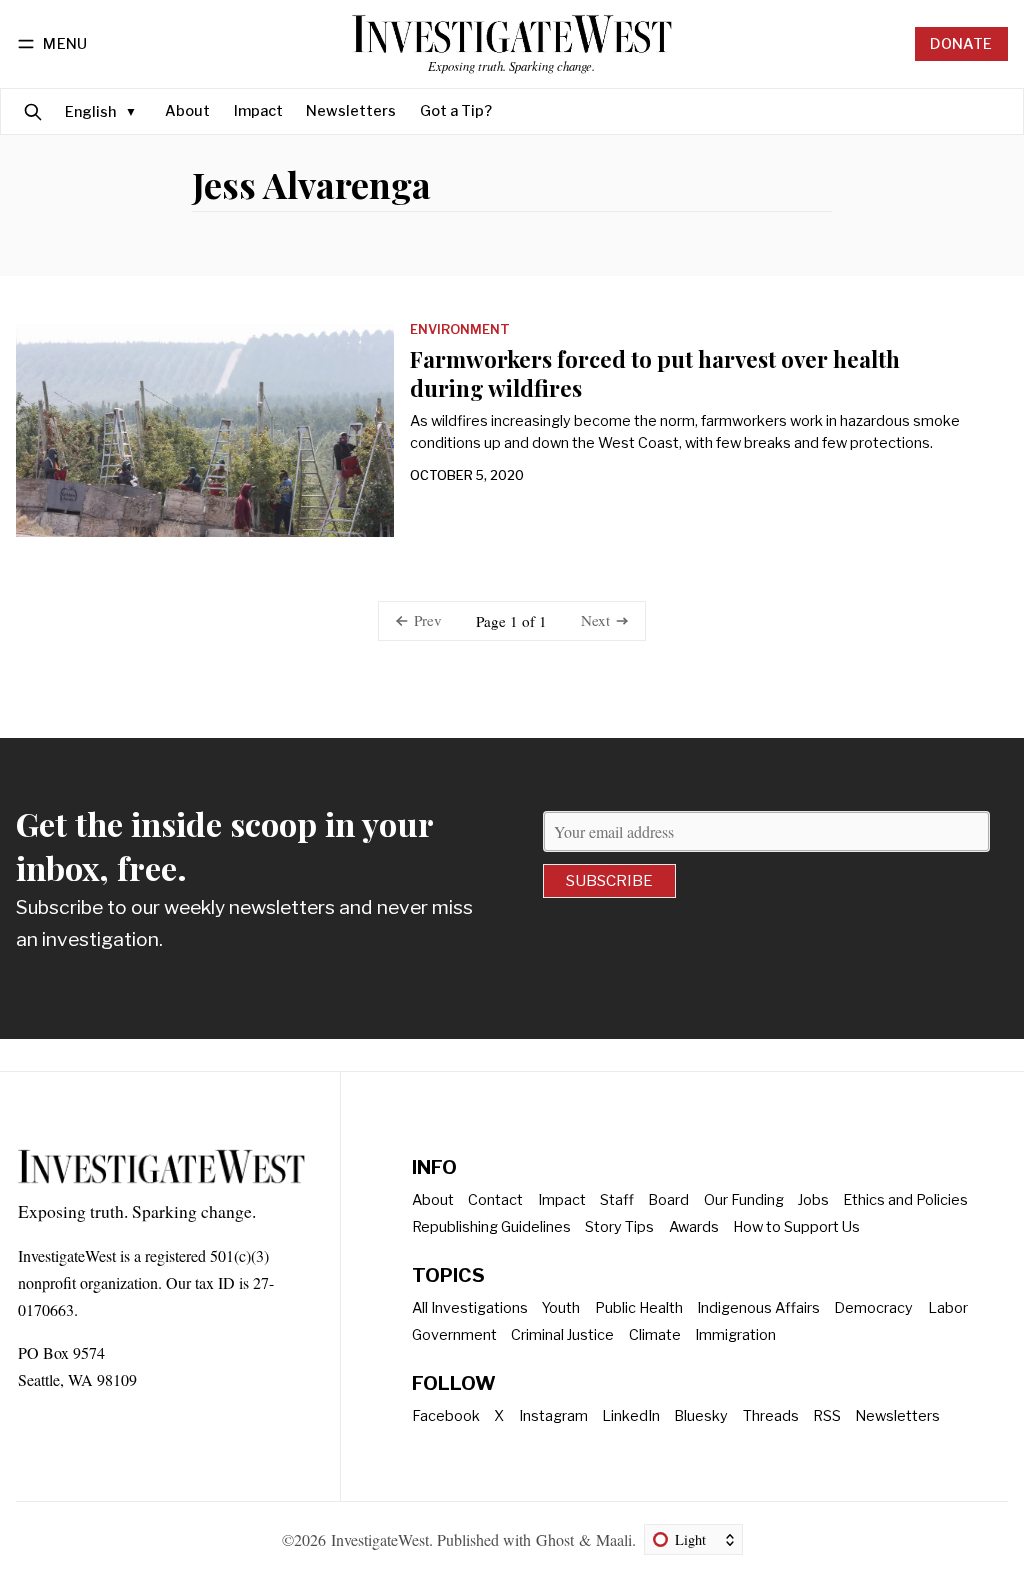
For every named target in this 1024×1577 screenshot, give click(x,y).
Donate (961, 44)
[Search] (33, 111)
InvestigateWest (380, 1539)
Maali (614, 1539)
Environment (460, 330)
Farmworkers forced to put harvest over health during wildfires (655, 373)
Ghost (555, 1539)
